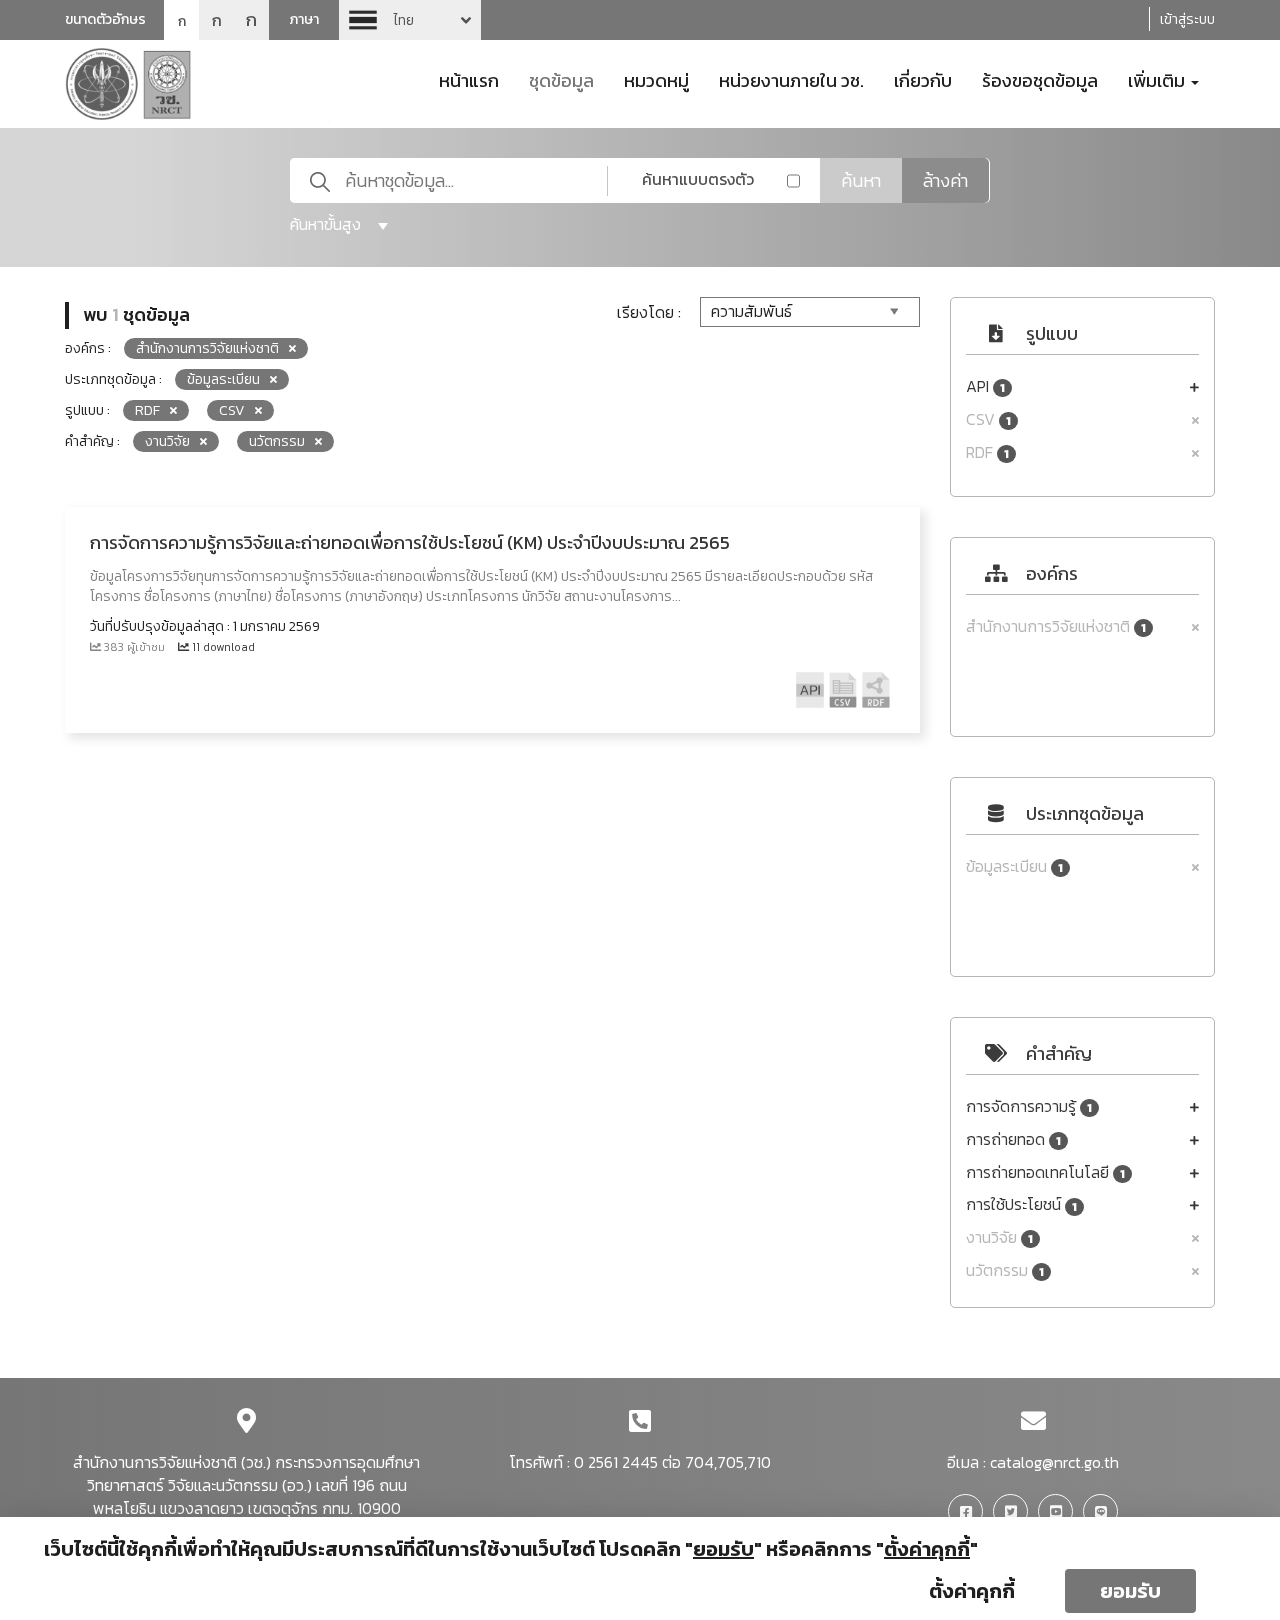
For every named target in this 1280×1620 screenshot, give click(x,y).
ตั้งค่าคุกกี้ (972, 1591)
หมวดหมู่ (656, 79)
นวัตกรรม (1005, 1270)
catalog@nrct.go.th (1054, 1462)
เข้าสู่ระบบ (1187, 19)
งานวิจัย (999, 1237)
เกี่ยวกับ (923, 79)
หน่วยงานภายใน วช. (791, 79)
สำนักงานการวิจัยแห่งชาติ (1056, 626)
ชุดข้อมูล (561, 79)
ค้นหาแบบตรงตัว (698, 179)
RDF (987, 452)
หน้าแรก (469, 79)
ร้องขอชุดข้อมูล (1040, 79)
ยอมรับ (1130, 1591)
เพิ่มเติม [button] (1158, 79)
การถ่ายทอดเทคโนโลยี (1045, 1172)
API (985, 386)
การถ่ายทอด (1013, 1139)
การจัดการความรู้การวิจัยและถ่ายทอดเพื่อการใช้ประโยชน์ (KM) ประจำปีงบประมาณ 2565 (410, 542)
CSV (988, 419)
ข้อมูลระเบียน (1014, 866)
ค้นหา (861, 180)
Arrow (410, 20)
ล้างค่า (945, 180)
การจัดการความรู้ (1029, 1106)
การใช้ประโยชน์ (1021, 1204)
